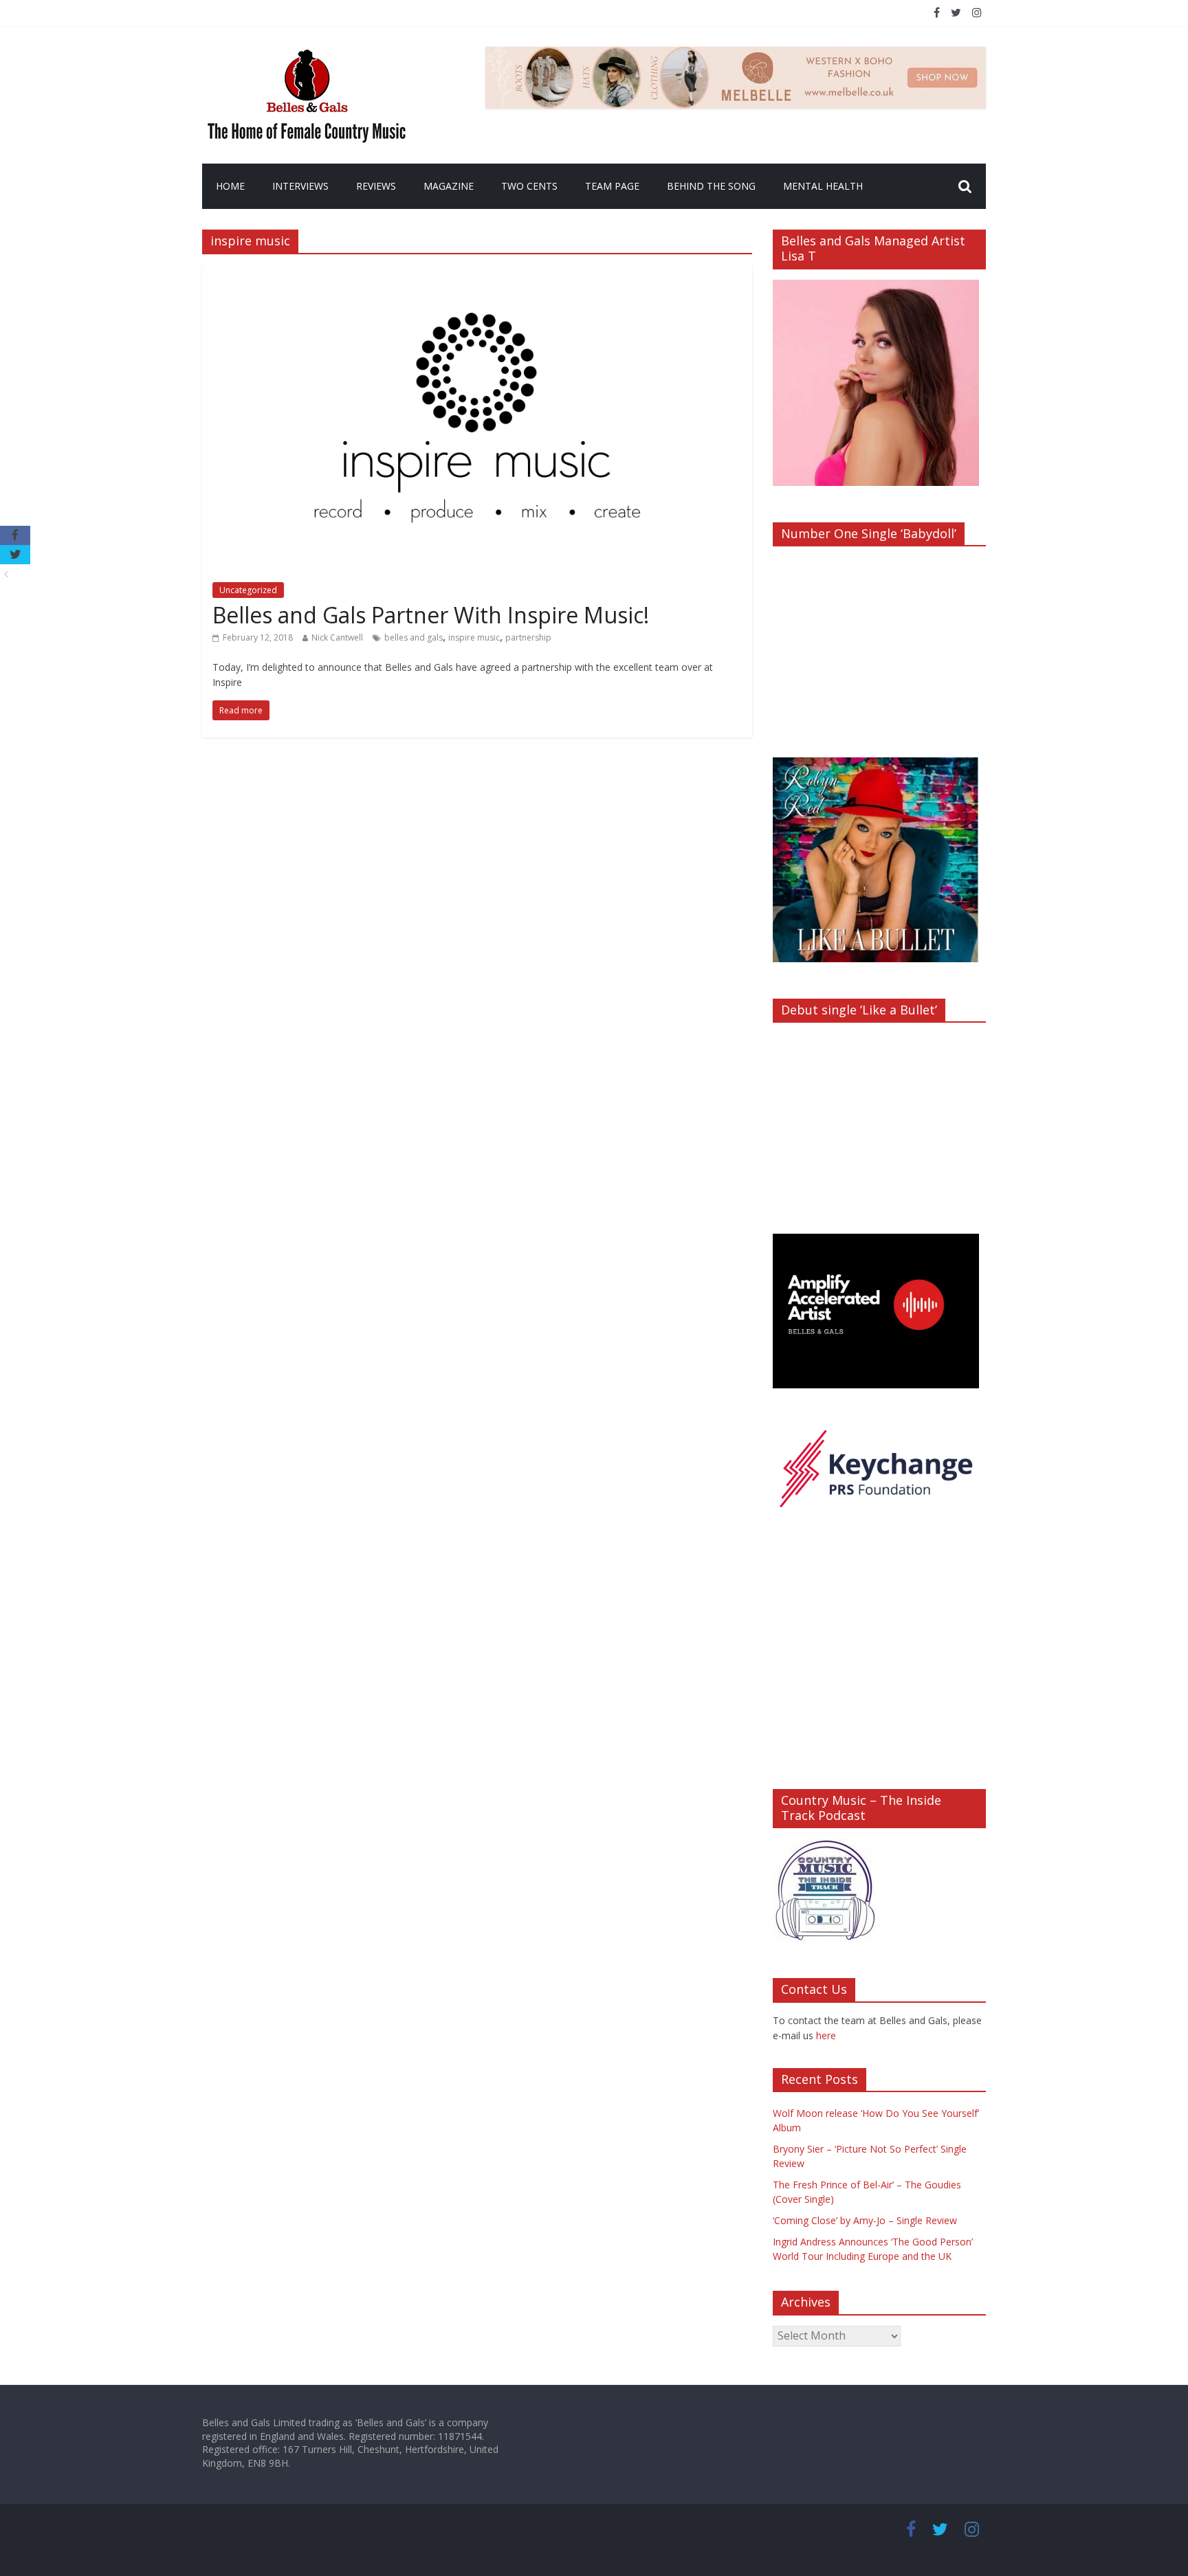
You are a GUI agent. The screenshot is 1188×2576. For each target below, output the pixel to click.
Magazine (449, 186)
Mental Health (823, 186)
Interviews (300, 186)
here (826, 2035)
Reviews (376, 186)
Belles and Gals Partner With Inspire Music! (431, 615)
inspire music (474, 637)
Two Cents (529, 186)
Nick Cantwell (337, 637)
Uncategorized (248, 590)
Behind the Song (711, 186)
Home (230, 186)
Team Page (612, 186)
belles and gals (414, 637)
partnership (528, 637)
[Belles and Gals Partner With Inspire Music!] (477, 273)
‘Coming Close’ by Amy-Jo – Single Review (865, 2220)
